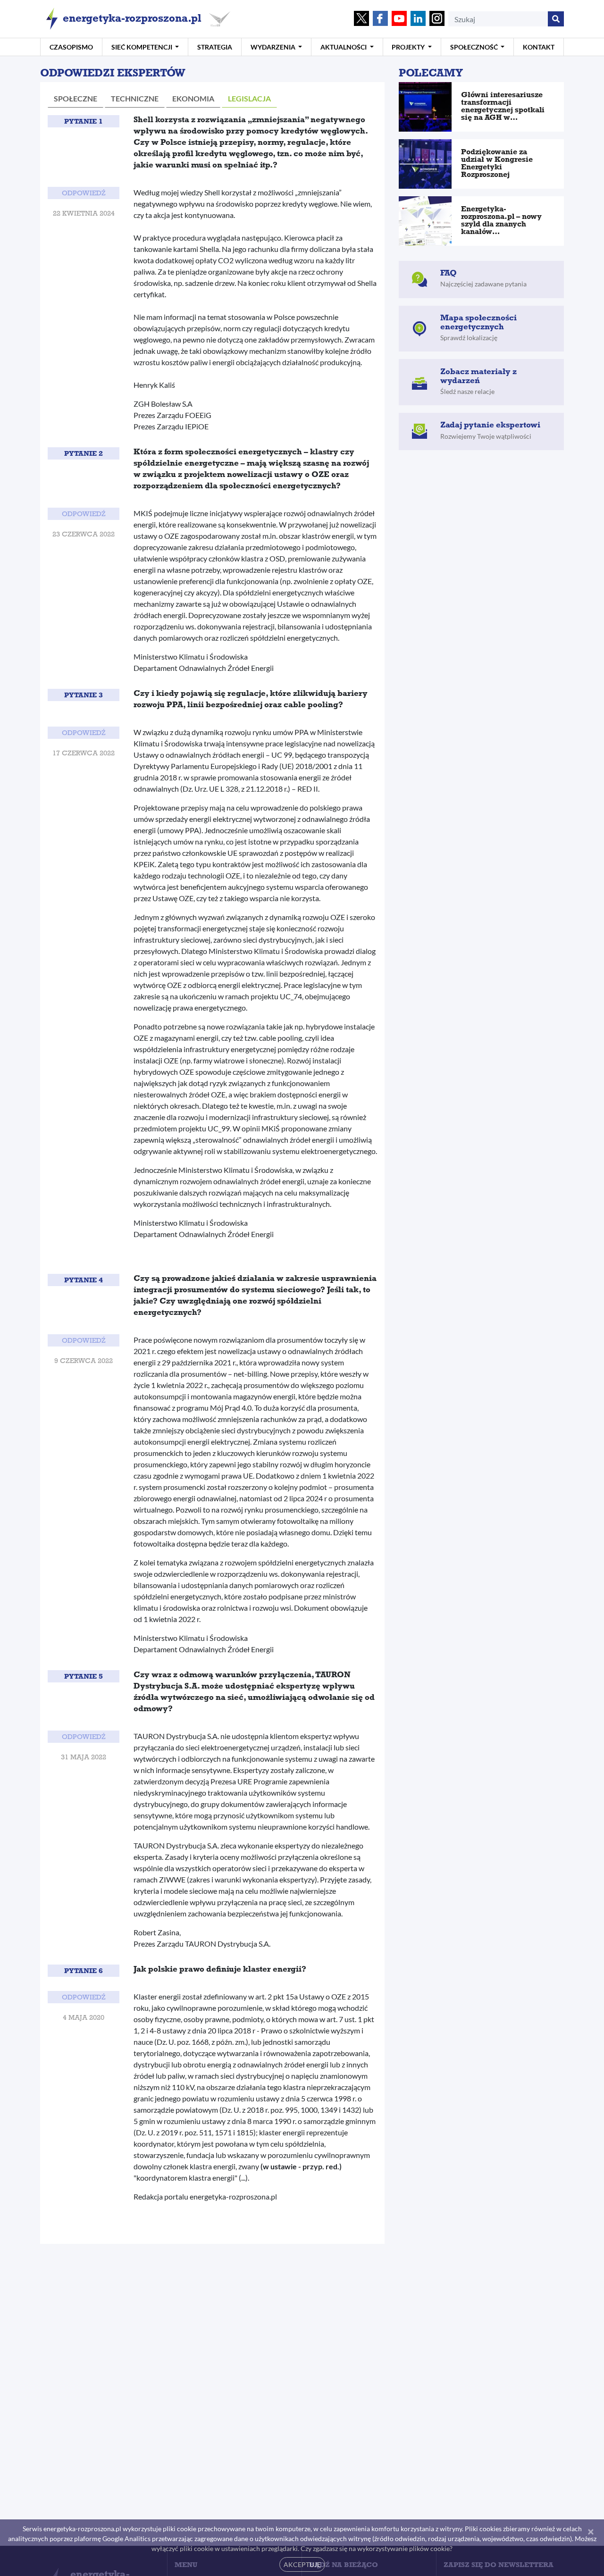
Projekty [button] (409, 47)
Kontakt (539, 47)
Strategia (215, 47)
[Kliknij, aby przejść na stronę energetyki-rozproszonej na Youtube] (399, 19)
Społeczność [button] (475, 47)
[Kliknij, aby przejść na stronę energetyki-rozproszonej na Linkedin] (418, 19)
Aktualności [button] (344, 47)
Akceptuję (302, 2564)
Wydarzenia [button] (274, 47)
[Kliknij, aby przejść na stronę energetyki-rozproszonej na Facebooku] (380, 19)
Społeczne (75, 98)
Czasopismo (71, 47)
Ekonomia (193, 98)
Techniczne (135, 98)
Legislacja (249, 98)
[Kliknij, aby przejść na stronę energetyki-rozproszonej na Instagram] (437, 19)
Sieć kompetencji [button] (143, 47)
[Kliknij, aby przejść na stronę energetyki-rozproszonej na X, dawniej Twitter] (361, 19)
